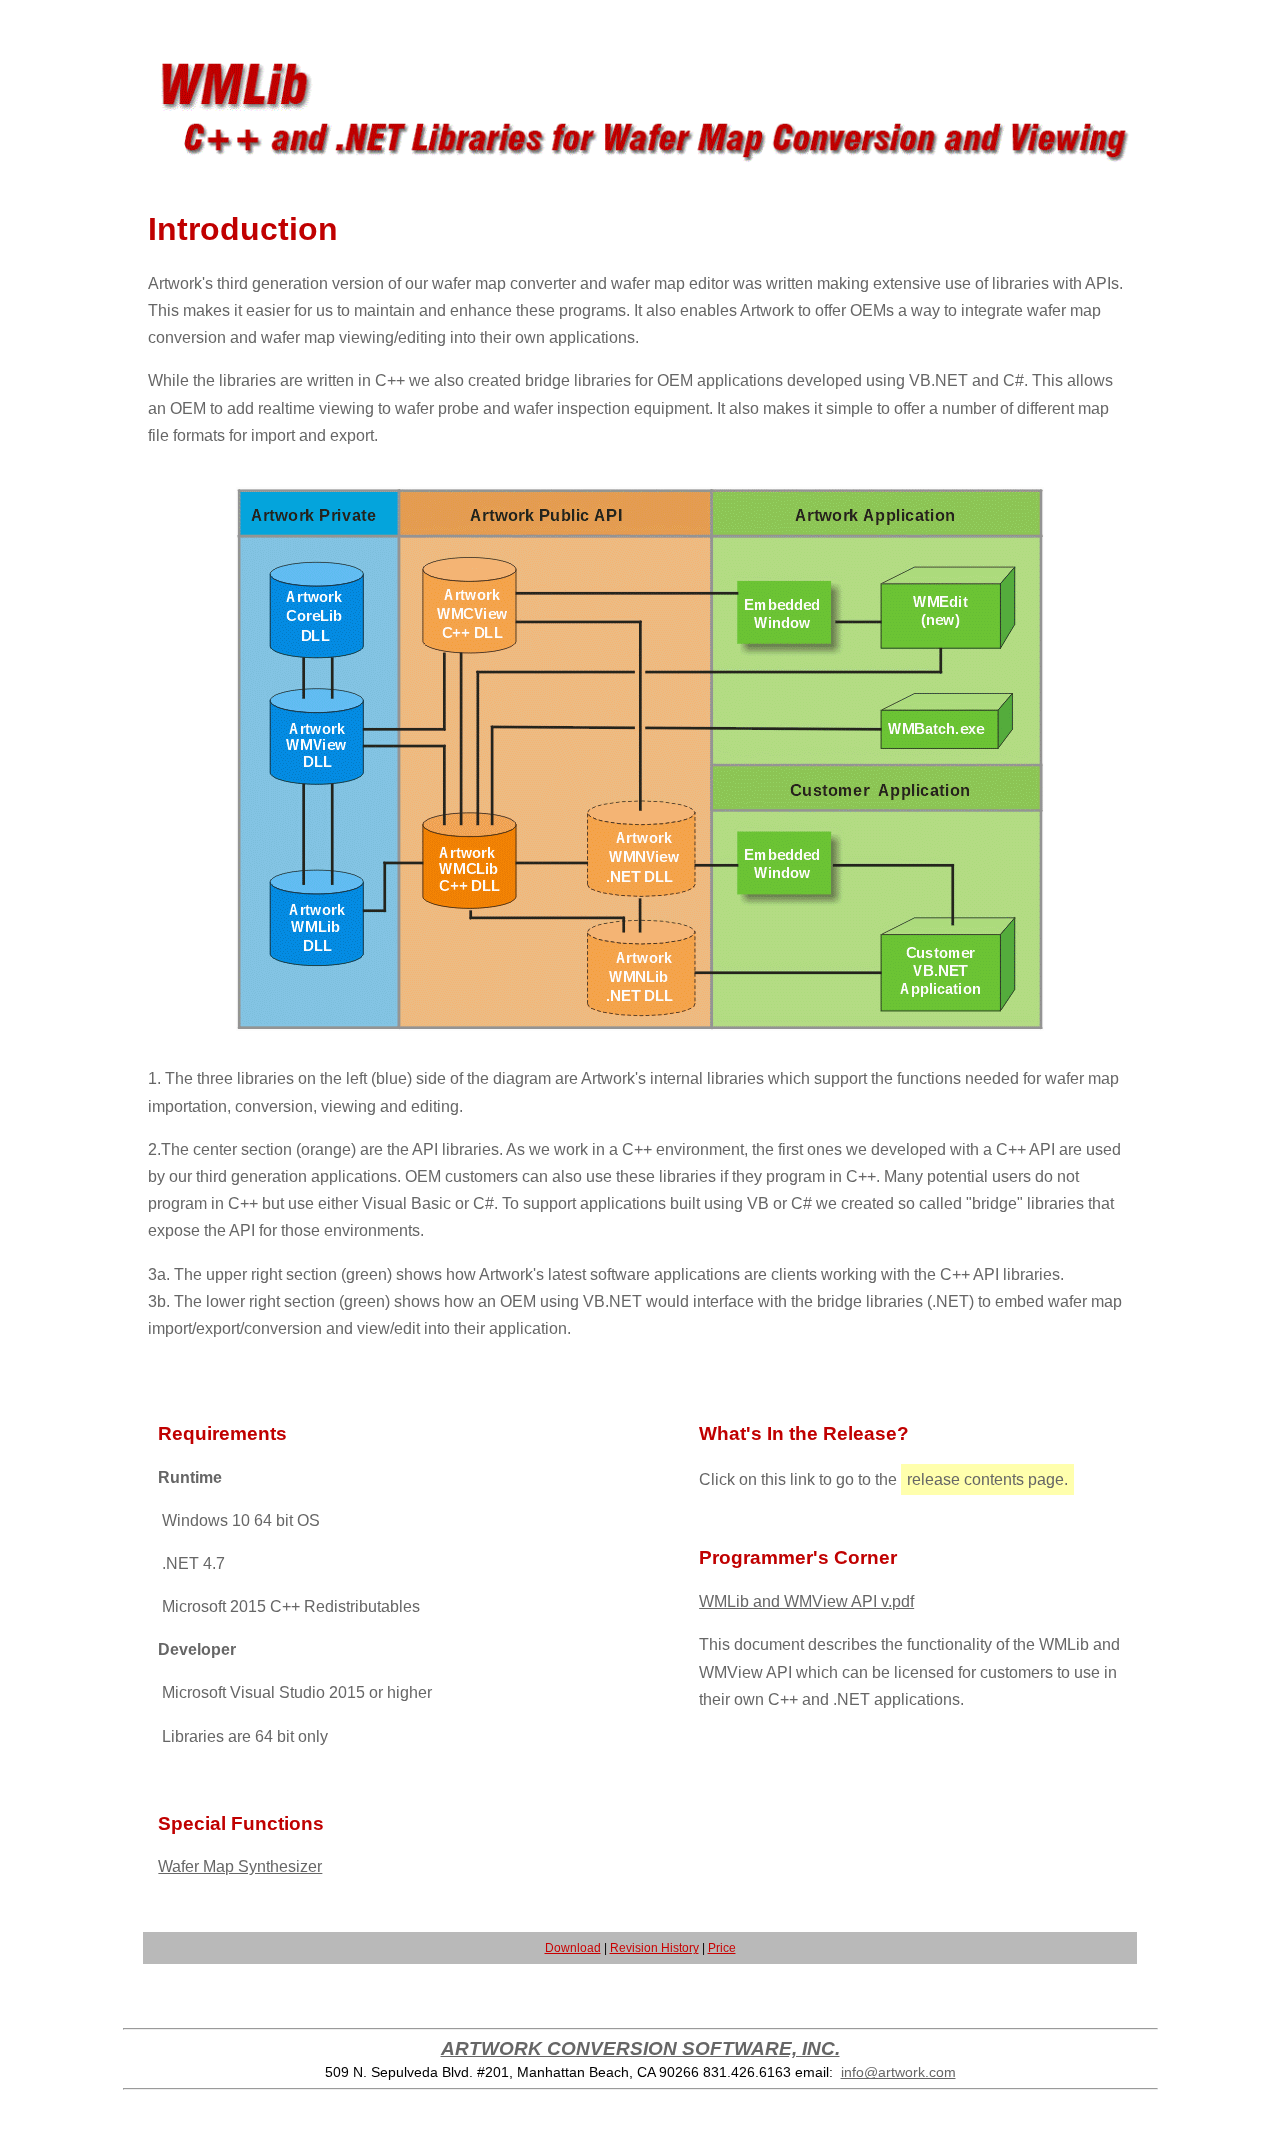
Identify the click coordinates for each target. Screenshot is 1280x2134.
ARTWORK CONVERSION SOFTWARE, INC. (640, 2048)
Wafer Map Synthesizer (240, 1866)
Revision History (654, 1948)
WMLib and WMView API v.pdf (806, 1601)
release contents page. (987, 1479)
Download (573, 1948)
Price (722, 1948)
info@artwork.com (898, 2072)
